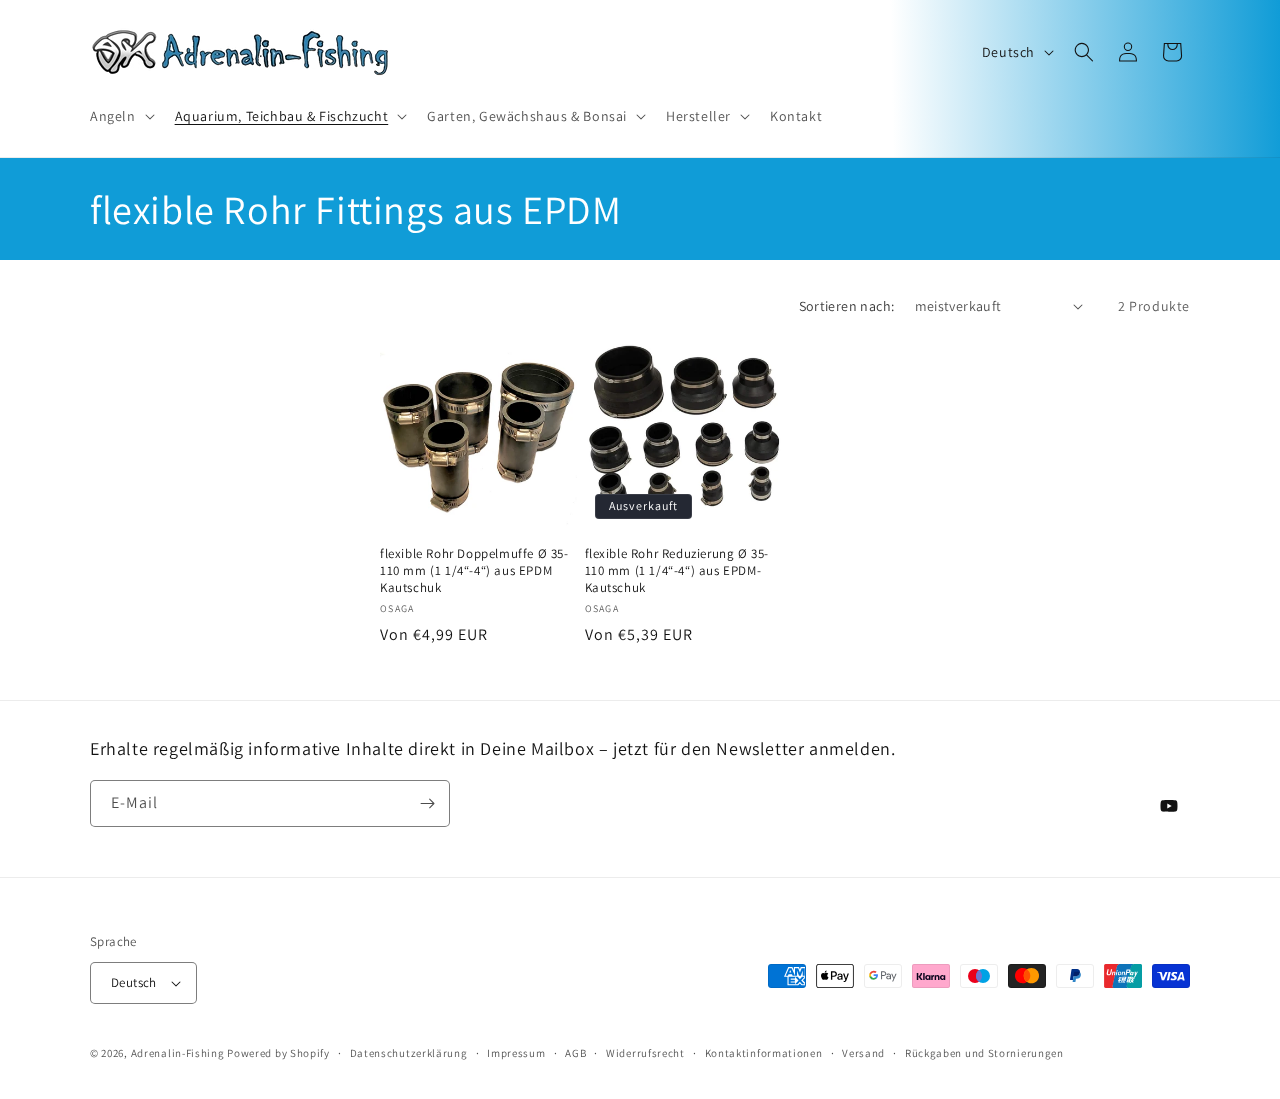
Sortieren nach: (847, 306)
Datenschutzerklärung (409, 1053)
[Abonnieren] (427, 803)
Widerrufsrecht (645, 1053)
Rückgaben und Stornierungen (984, 1053)
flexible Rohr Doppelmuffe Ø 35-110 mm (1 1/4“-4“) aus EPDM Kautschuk (474, 571)
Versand (863, 1053)
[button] (120, 116)
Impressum (516, 1053)
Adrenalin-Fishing (178, 1053)
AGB (575, 1053)
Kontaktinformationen (764, 1053)
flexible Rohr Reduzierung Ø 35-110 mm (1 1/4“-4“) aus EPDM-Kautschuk (677, 571)
